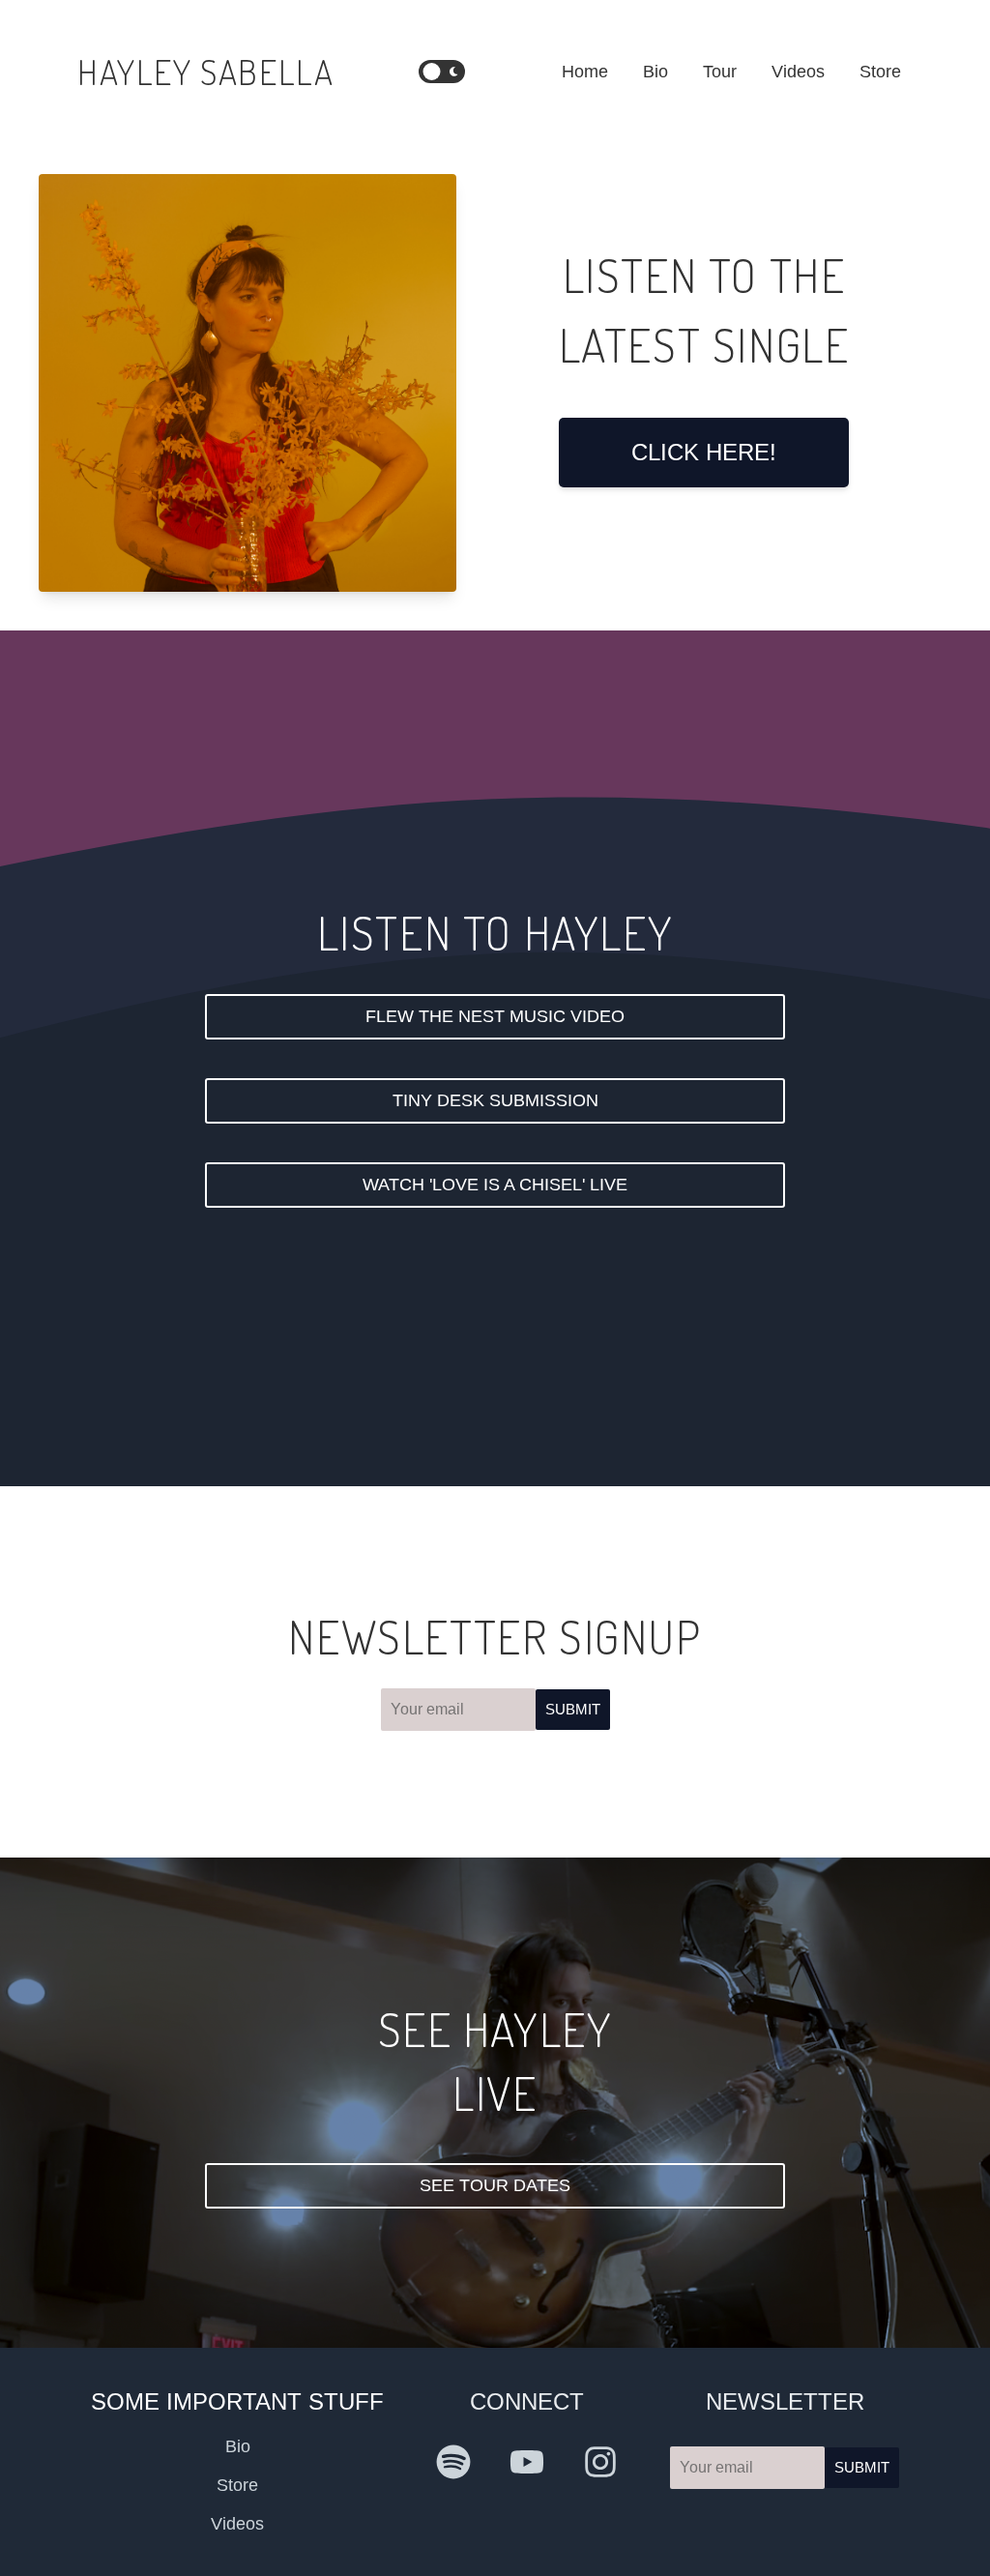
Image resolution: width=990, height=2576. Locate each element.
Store (880, 72)
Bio (655, 72)
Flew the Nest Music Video (495, 1016)
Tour (720, 72)
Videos (798, 72)
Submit (573, 1709)
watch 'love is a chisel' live (495, 1185)
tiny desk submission (495, 1100)
